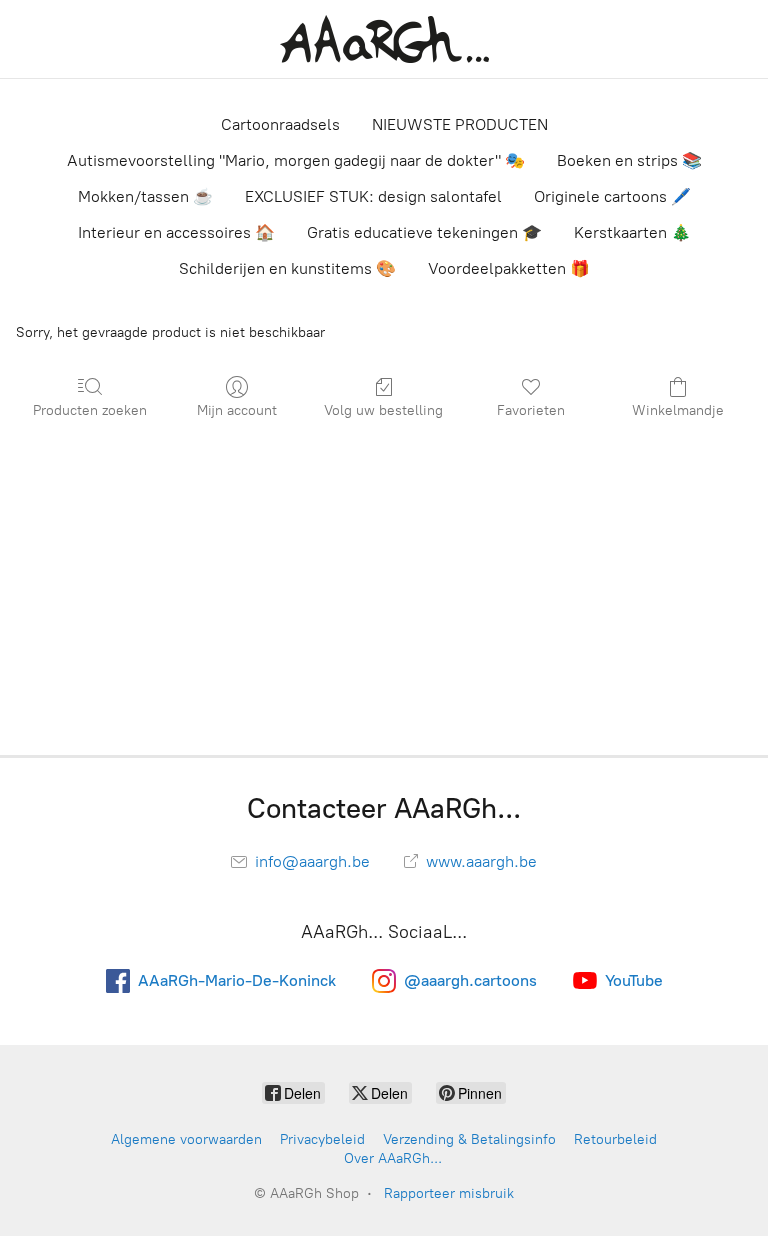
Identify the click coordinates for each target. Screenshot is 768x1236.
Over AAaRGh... (393, 1158)
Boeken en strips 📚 (629, 160)
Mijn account (237, 410)
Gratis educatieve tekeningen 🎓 (424, 232)
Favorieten (531, 410)
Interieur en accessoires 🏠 (176, 232)
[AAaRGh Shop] (384, 39)
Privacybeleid (322, 1139)
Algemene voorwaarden (186, 1139)
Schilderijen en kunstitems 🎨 (287, 268)
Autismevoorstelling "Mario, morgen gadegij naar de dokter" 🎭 (296, 160)
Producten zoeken (90, 410)
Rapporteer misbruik (449, 1193)
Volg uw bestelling (383, 410)
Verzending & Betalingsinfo (469, 1139)
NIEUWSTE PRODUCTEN (460, 124)
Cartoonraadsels (280, 124)
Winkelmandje (678, 410)
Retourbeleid (615, 1139)
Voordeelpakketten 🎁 (509, 268)
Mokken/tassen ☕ (145, 196)
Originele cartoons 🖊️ (612, 196)
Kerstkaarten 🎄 (632, 232)
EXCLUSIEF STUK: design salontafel (373, 196)
